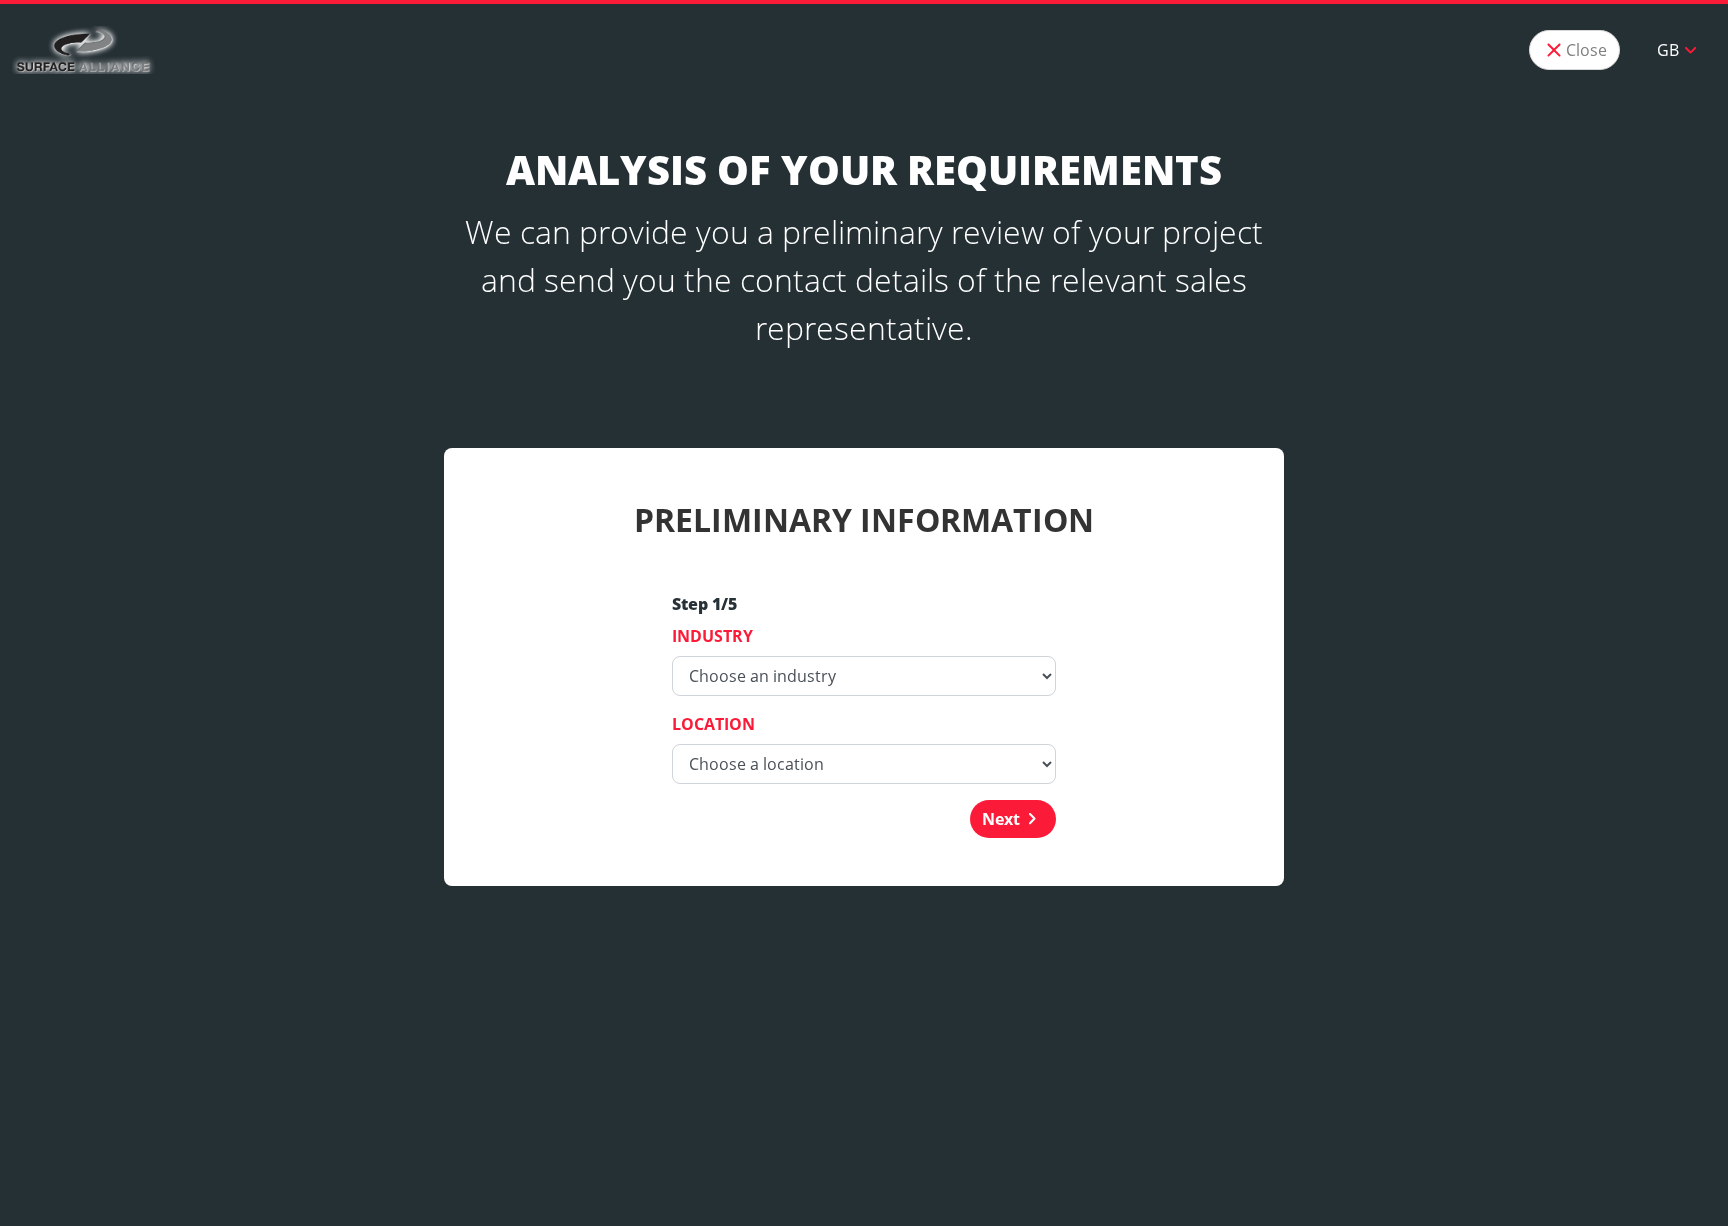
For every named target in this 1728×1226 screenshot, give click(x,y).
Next (1013, 819)
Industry (712, 636)
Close (1574, 50)
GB (1680, 50)
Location (713, 724)
